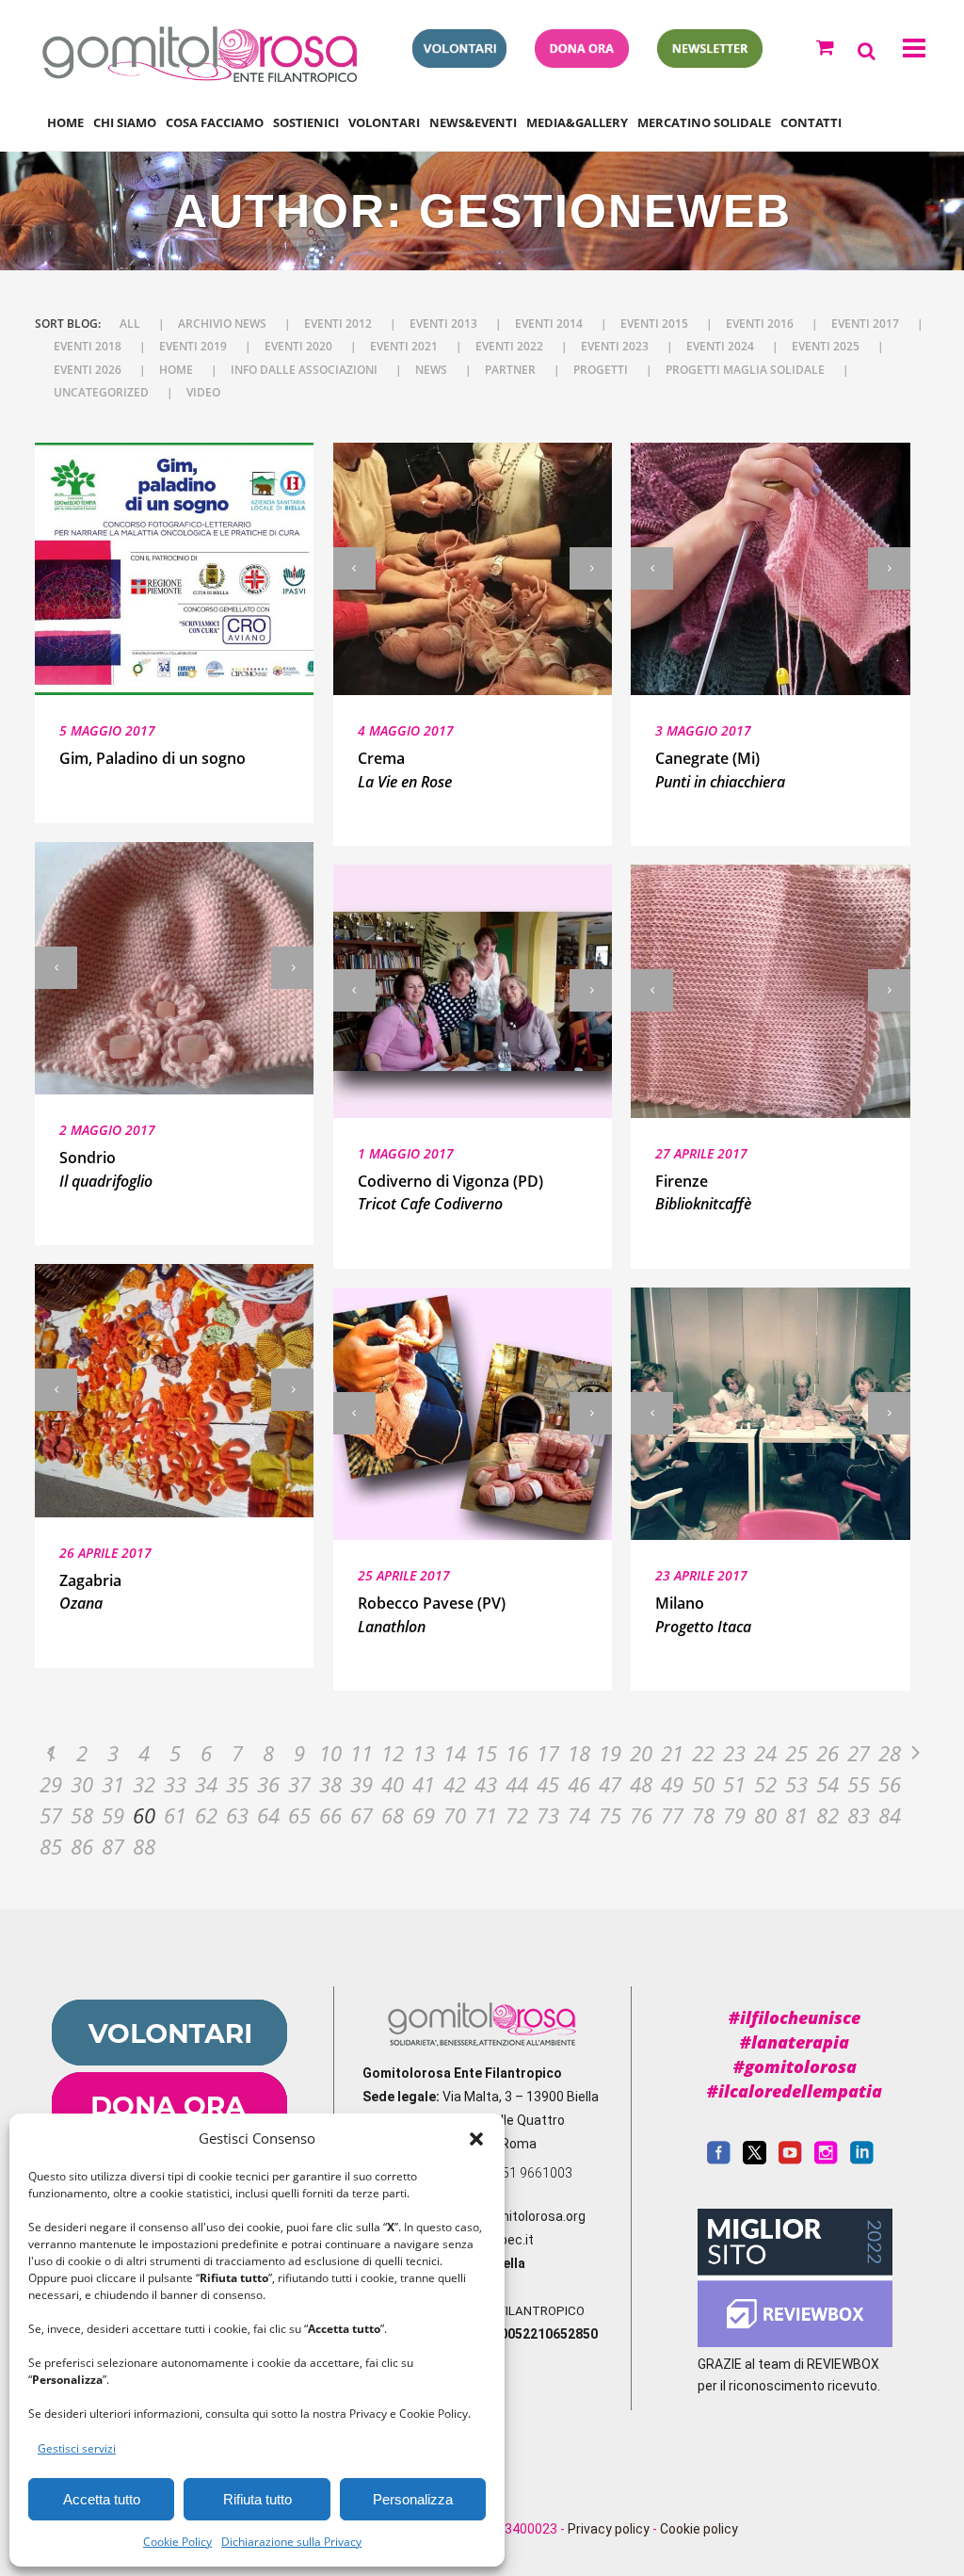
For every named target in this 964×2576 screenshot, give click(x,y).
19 (610, 1753)
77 (672, 1815)
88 (144, 1846)
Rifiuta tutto (257, 2499)
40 (393, 1784)
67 (361, 1815)
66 (330, 1815)
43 (486, 1784)
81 (796, 1815)
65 (299, 1815)
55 (859, 1784)
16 (517, 1753)
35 (237, 1784)
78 (703, 1815)
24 (765, 1753)
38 (330, 1784)
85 (51, 1846)
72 (517, 1815)
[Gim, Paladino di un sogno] (174, 569)
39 (361, 1784)
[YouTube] (790, 2160)
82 (827, 1815)
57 (51, 1815)
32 (144, 1784)
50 (703, 1784)
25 (796, 1753)
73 (548, 1815)
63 (237, 1815)
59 (113, 1815)
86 (82, 1846)
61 (175, 1815)
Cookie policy (699, 2529)
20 (641, 1753)
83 (859, 1815)
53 (796, 1784)
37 (299, 1784)
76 (641, 1815)
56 (890, 1784)
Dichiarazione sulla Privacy (291, 2542)
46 (579, 1784)
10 (330, 1753)
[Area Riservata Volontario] (459, 62)
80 (765, 1815)
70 (455, 1815)
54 (827, 1784)
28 (890, 1753)
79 (734, 1815)
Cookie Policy (177, 2542)
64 (268, 1815)
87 (113, 1846)
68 (393, 1815)
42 (455, 1784)
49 (672, 1784)
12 (393, 1753)
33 (175, 1784)
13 (424, 1753)
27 (859, 1753)
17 (548, 1753)
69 (424, 1815)
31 (113, 1784)
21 (672, 1753)
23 (734, 1753)
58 (82, 1815)
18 (579, 1753)
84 (890, 1815)
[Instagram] (826, 2160)
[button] (476, 2139)
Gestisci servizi (77, 2448)
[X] (755, 2160)
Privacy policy (609, 2529)
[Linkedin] (862, 2160)
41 (424, 1784)
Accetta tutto (102, 2499)
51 (734, 1784)
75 (610, 1815)
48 (641, 1784)
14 (455, 1753)
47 (610, 1784)
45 (548, 1784)
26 (827, 1753)
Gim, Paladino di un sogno (153, 758)
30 (82, 1784)
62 (206, 1815)
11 (361, 1753)
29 (51, 1784)
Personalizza (413, 2499)
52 (765, 1784)
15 (486, 1753)
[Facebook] (719, 2160)
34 (206, 1784)
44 (517, 1784)
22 (703, 1753)
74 (579, 1815)
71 (486, 1815)
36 (268, 1784)
